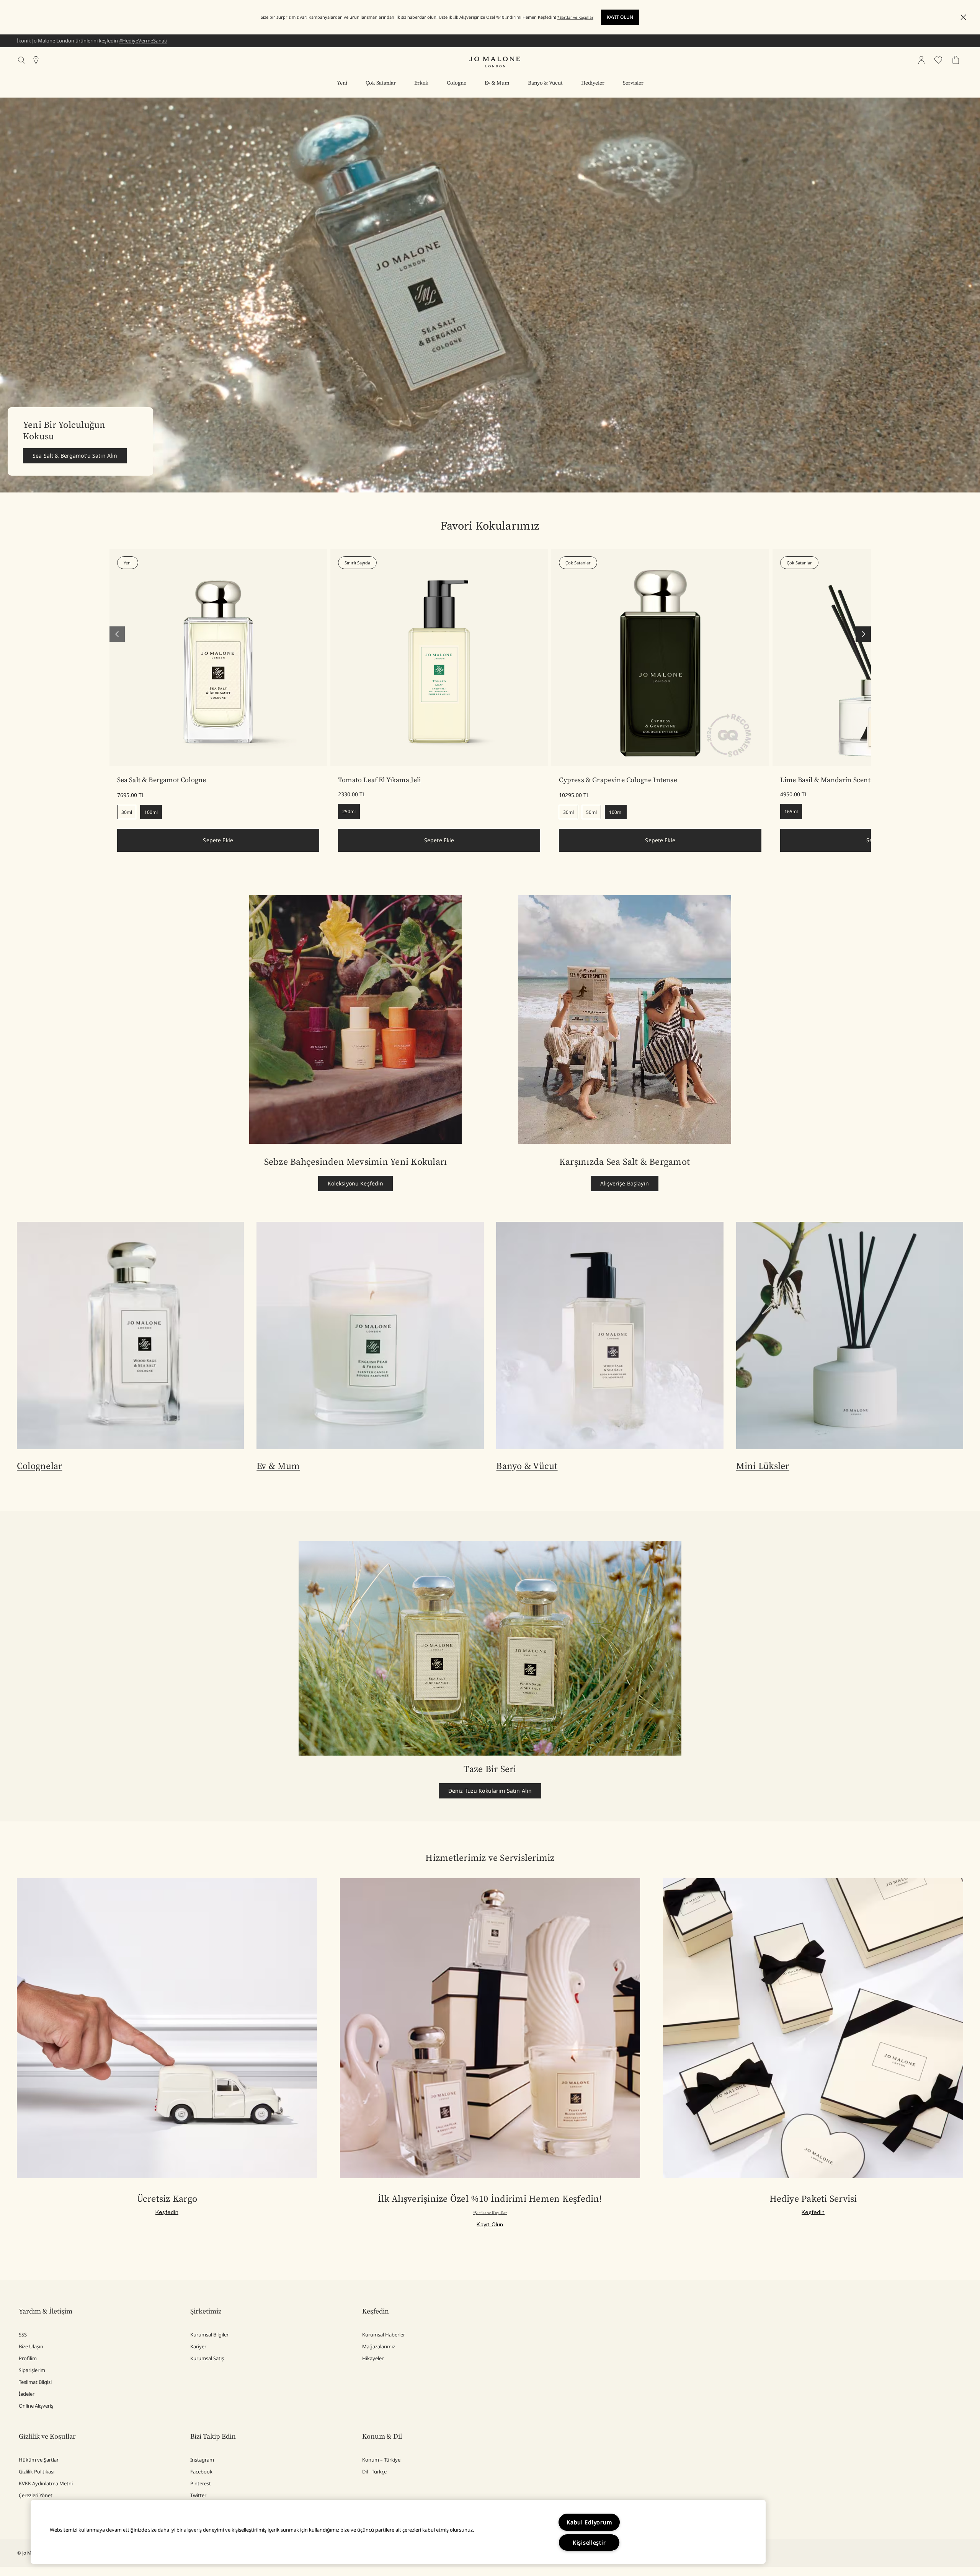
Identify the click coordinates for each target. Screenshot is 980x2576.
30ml (127, 812)
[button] (963, 17)
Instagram (202, 2460)
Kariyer (198, 2346)
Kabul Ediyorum (589, 2522)
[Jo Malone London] (495, 62)
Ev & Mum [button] (497, 83)
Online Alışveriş (36, 2406)
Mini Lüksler (763, 1466)
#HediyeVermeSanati (143, 41)
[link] (218, 657)
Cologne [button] (457, 83)
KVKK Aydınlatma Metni (46, 2483)
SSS (23, 2335)
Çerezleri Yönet (36, 2495)
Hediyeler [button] (593, 83)
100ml (151, 812)
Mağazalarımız (379, 2346)
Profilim (28, 2358)
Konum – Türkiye (381, 2460)
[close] (961, 17)
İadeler (27, 2394)
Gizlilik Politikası (37, 2472)
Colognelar (39, 1466)
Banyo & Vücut (527, 1466)
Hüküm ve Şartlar (39, 2460)
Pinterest (201, 2483)
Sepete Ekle (218, 840)
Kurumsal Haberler (384, 2335)
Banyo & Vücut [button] (545, 83)
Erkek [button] (421, 83)
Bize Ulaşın (31, 2346)
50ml (591, 812)
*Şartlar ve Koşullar (575, 17)
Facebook (201, 2472)
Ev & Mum (278, 1466)
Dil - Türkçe (374, 2472)
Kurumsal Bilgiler (209, 2335)
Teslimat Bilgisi (35, 2382)
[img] (921, 60)
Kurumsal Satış (207, 2358)
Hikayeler (373, 2358)
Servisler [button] (633, 83)
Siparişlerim (32, 2370)
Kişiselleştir (589, 2543)
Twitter (198, 2495)
